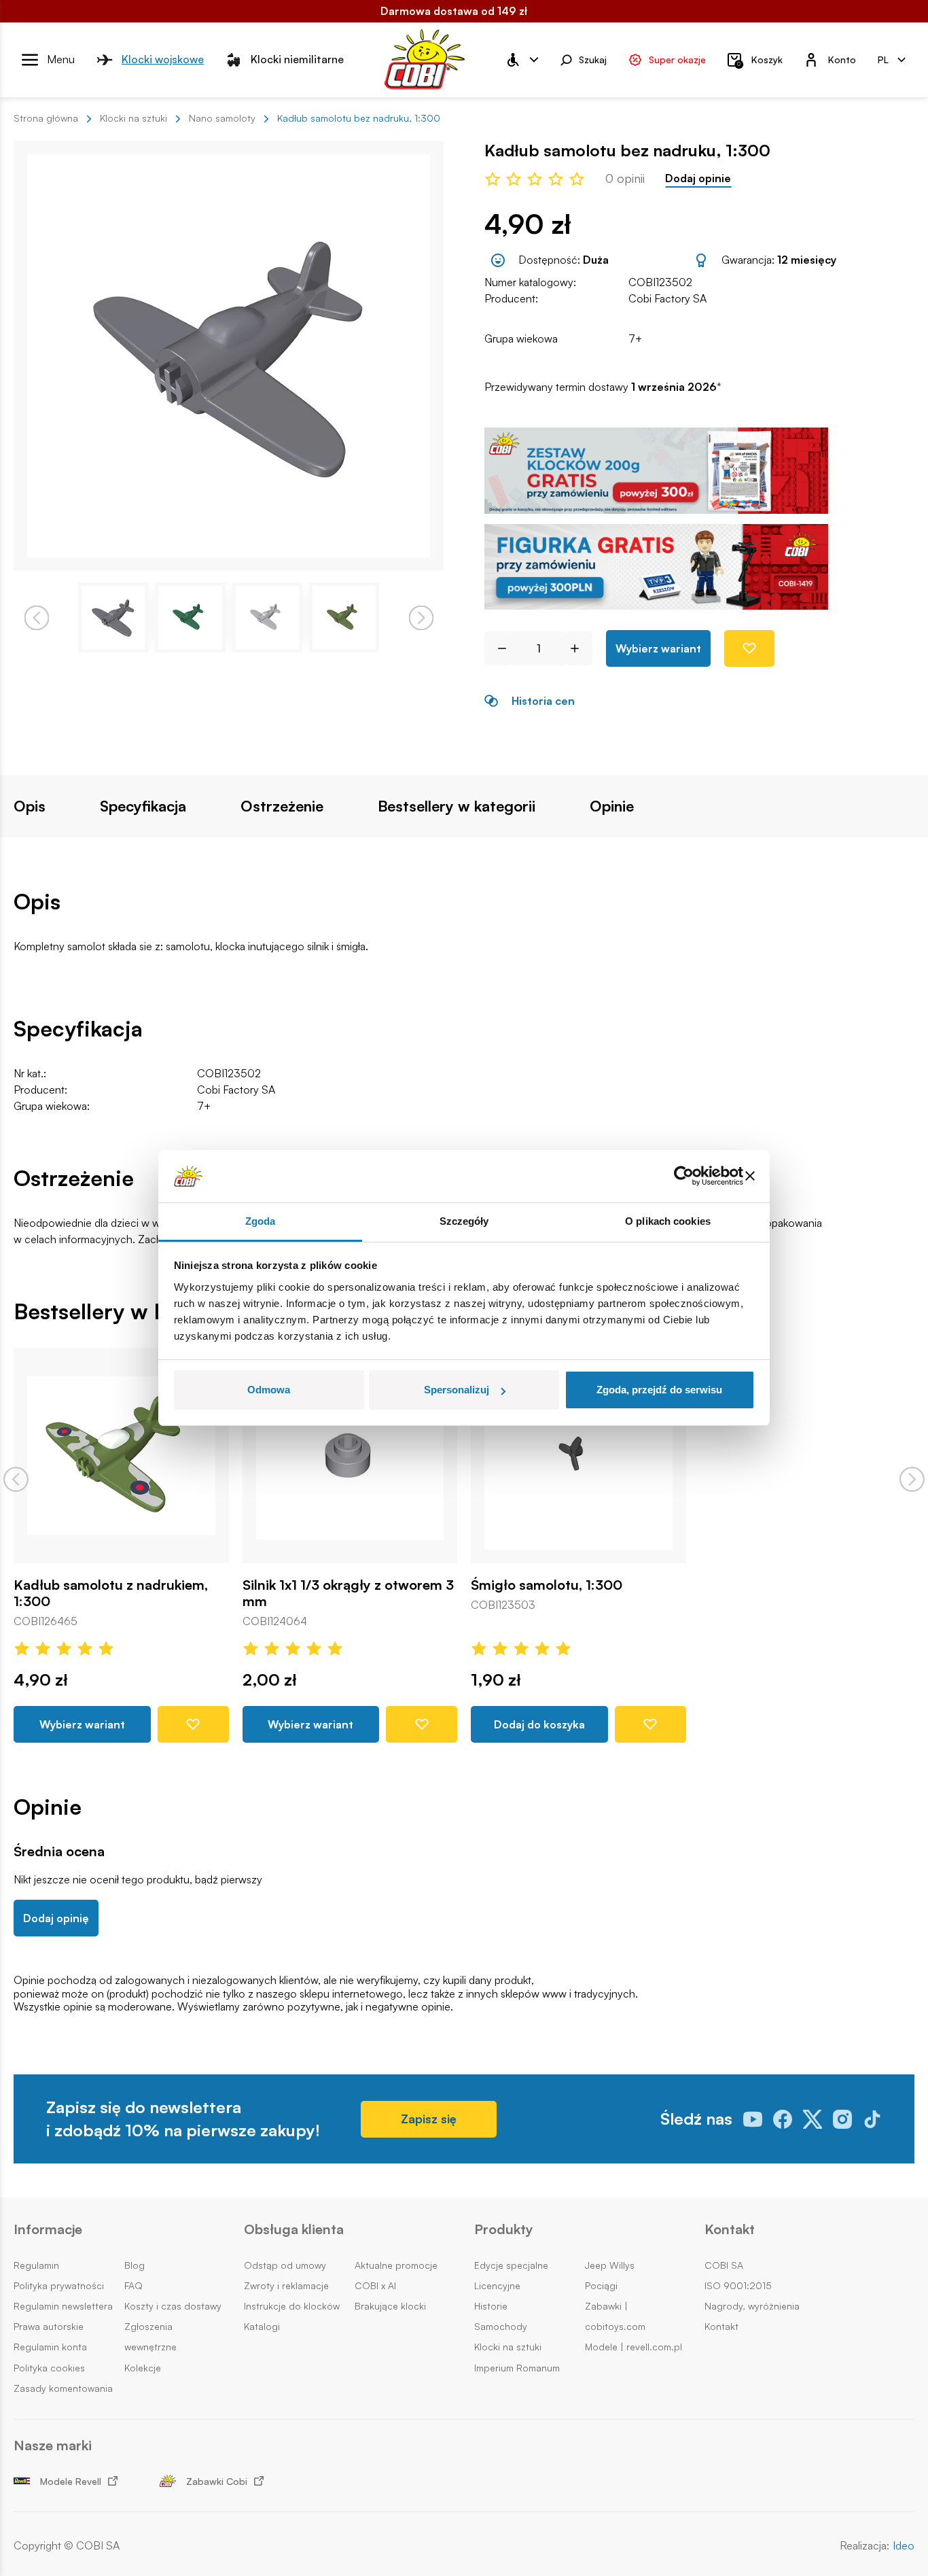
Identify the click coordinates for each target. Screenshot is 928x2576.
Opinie (612, 806)
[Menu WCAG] (522, 60)
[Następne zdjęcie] (421, 617)
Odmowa (269, 1390)
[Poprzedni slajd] (16, 1479)
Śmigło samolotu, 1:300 (547, 1584)
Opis (30, 806)
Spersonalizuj (457, 1390)
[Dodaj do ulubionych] (749, 648)
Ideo (904, 2546)
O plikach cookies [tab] (668, 1221)
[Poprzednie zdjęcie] (36, 617)
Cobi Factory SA (667, 298)
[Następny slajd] (912, 1479)
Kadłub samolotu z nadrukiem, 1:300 (111, 1592)
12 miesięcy (807, 260)
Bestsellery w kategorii (457, 806)
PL (883, 59)
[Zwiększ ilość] (580, 648)
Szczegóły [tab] (464, 1221)
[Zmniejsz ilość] (497, 648)
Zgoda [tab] (261, 1221)
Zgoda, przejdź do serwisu (659, 1390)
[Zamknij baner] (750, 1177)
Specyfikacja (143, 806)
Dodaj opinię (56, 1918)
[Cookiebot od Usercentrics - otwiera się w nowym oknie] (684, 1177)
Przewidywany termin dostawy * (603, 387)
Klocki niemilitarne (297, 59)
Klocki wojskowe (163, 59)
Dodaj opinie (698, 178)
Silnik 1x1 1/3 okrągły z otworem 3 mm (348, 1592)
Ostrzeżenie (282, 806)
